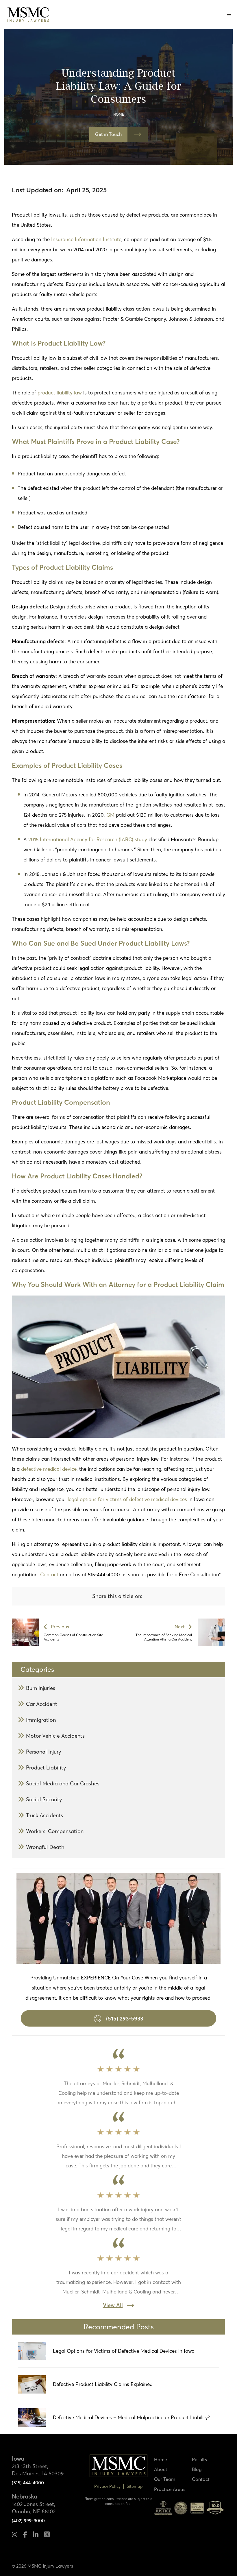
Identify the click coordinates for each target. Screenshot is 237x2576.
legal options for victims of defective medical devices (127, 1499)
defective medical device (49, 1469)
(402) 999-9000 (28, 2520)
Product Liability (46, 1768)
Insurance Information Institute (86, 239)
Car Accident (42, 1704)
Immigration (41, 1720)
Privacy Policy (107, 2486)
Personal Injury (44, 1752)
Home (119, 114)
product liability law (60, 393)
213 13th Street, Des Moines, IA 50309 (38, 2470)
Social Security (44, 1799)
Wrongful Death (45, 1847)
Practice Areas (170, 2489)
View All (113, 2305)
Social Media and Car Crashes (63, 1784)
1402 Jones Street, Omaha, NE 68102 (34, 2508)
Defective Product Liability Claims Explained (103, 2384)
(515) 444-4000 (28, 2483)
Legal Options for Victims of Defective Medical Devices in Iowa (124, 2351)
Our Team (165, 2479)
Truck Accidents (45, 1815)
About (161, 2469)
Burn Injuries (41, 1688)
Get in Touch (108, 134)
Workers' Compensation (55, 1831)
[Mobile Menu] (229, 14)
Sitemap (135, 2486)
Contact (49, 1574)
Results (199, 2459)
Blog (197, 2469)
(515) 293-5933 (125, 2018)
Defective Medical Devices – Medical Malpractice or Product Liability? (131, 2417)
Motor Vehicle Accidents (55, 1736)
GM (111, 815)
